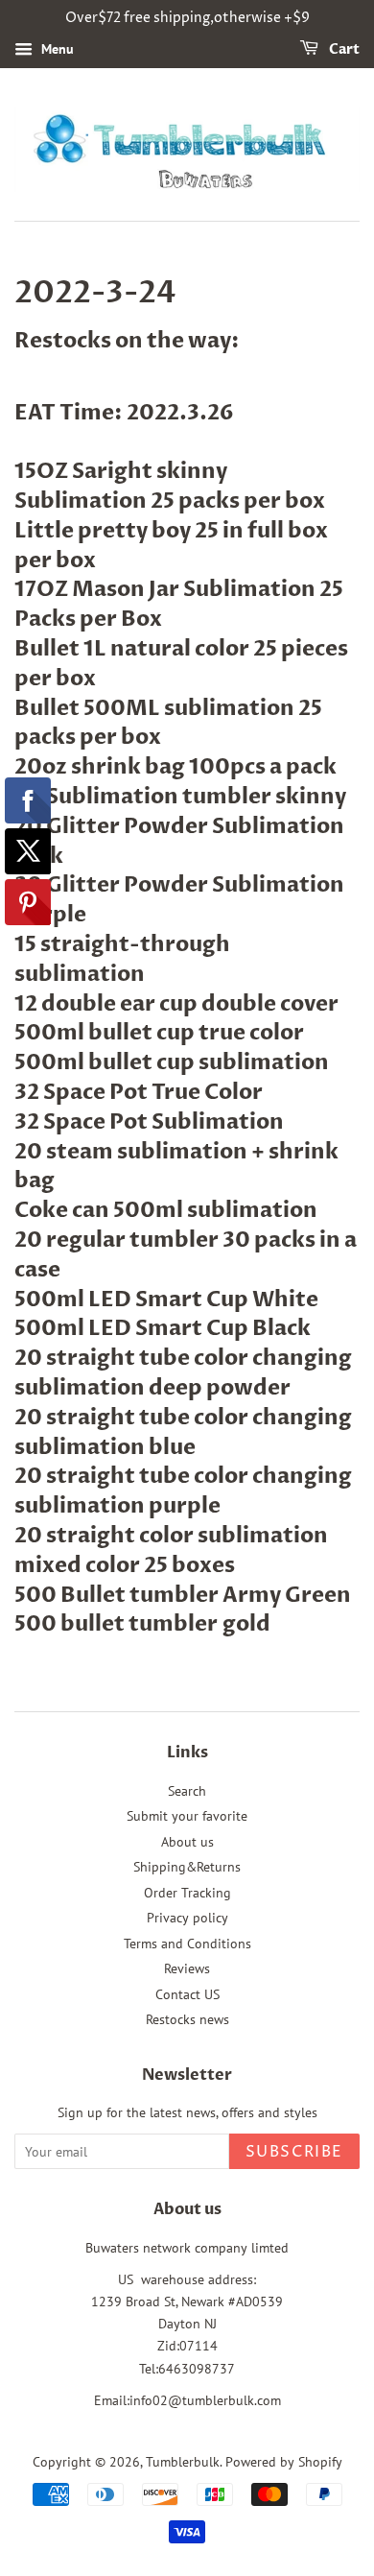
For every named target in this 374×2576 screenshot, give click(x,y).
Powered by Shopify (284, 2462)
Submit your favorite (187, 1816)
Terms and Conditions (187, 1944)
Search (187, 1791)
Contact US (187, 1994)
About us (187, 1842)
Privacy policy (187, 1918)
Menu (56, 49)
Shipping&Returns (187, 1867)
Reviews (187, 1968)
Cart (343, 49)
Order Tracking (187, 1893)
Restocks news (187, 2019)
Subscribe (294, 2152)
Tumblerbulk (183, 2462)
